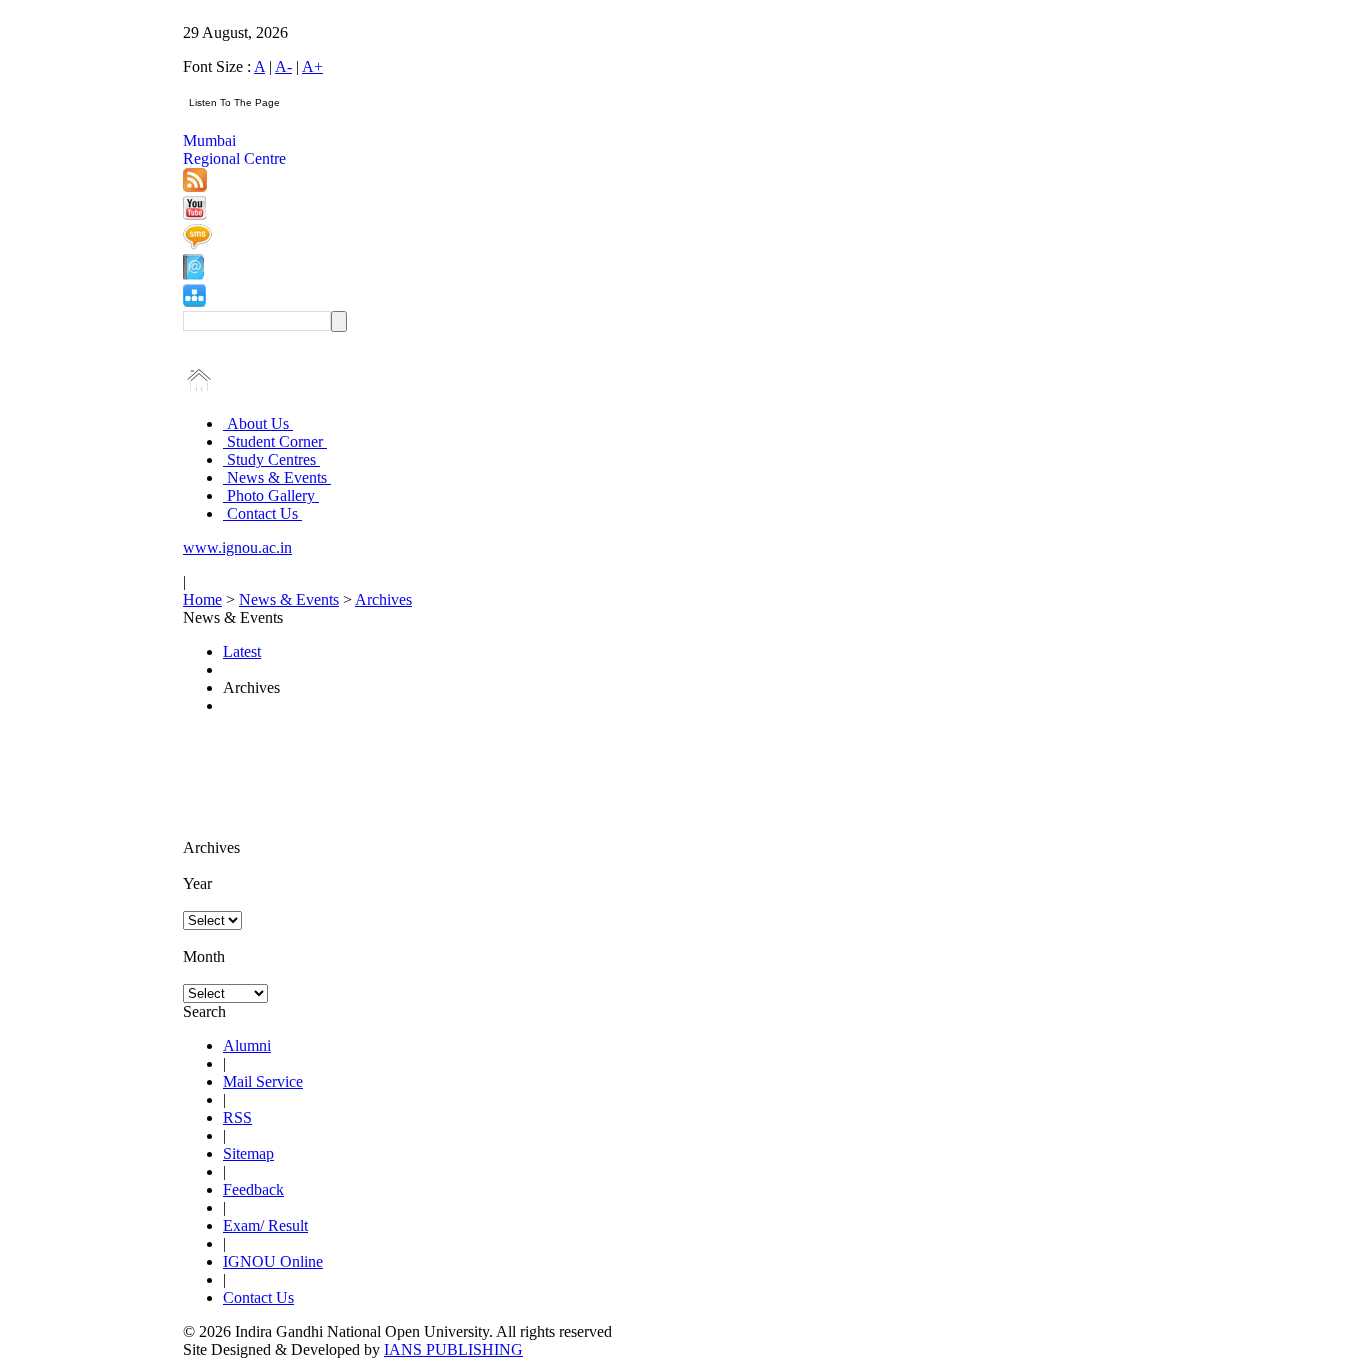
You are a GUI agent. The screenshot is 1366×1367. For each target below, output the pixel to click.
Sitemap (248, 1153)
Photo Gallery (271, 495)
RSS (237, 1117)
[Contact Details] (193, 274)
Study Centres (271, 459)
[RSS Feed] (195, 186)
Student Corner (275, 441)
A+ (312, 66)
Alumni (247, 1045)
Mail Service (263, 1081)
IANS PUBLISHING (453, 1349)
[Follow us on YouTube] (194, 214)
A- (283, 66)
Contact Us (262, 513)
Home (202, 599)
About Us (258, 423)
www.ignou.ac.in (237, 547)
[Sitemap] (194, 301)
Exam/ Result (265, 1225)
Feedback (253, 1189)
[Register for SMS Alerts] (197, 244)
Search (204, 1011)
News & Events (277, 477)
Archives (383, 599)
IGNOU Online (273, 1261)
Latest (242, 651)
